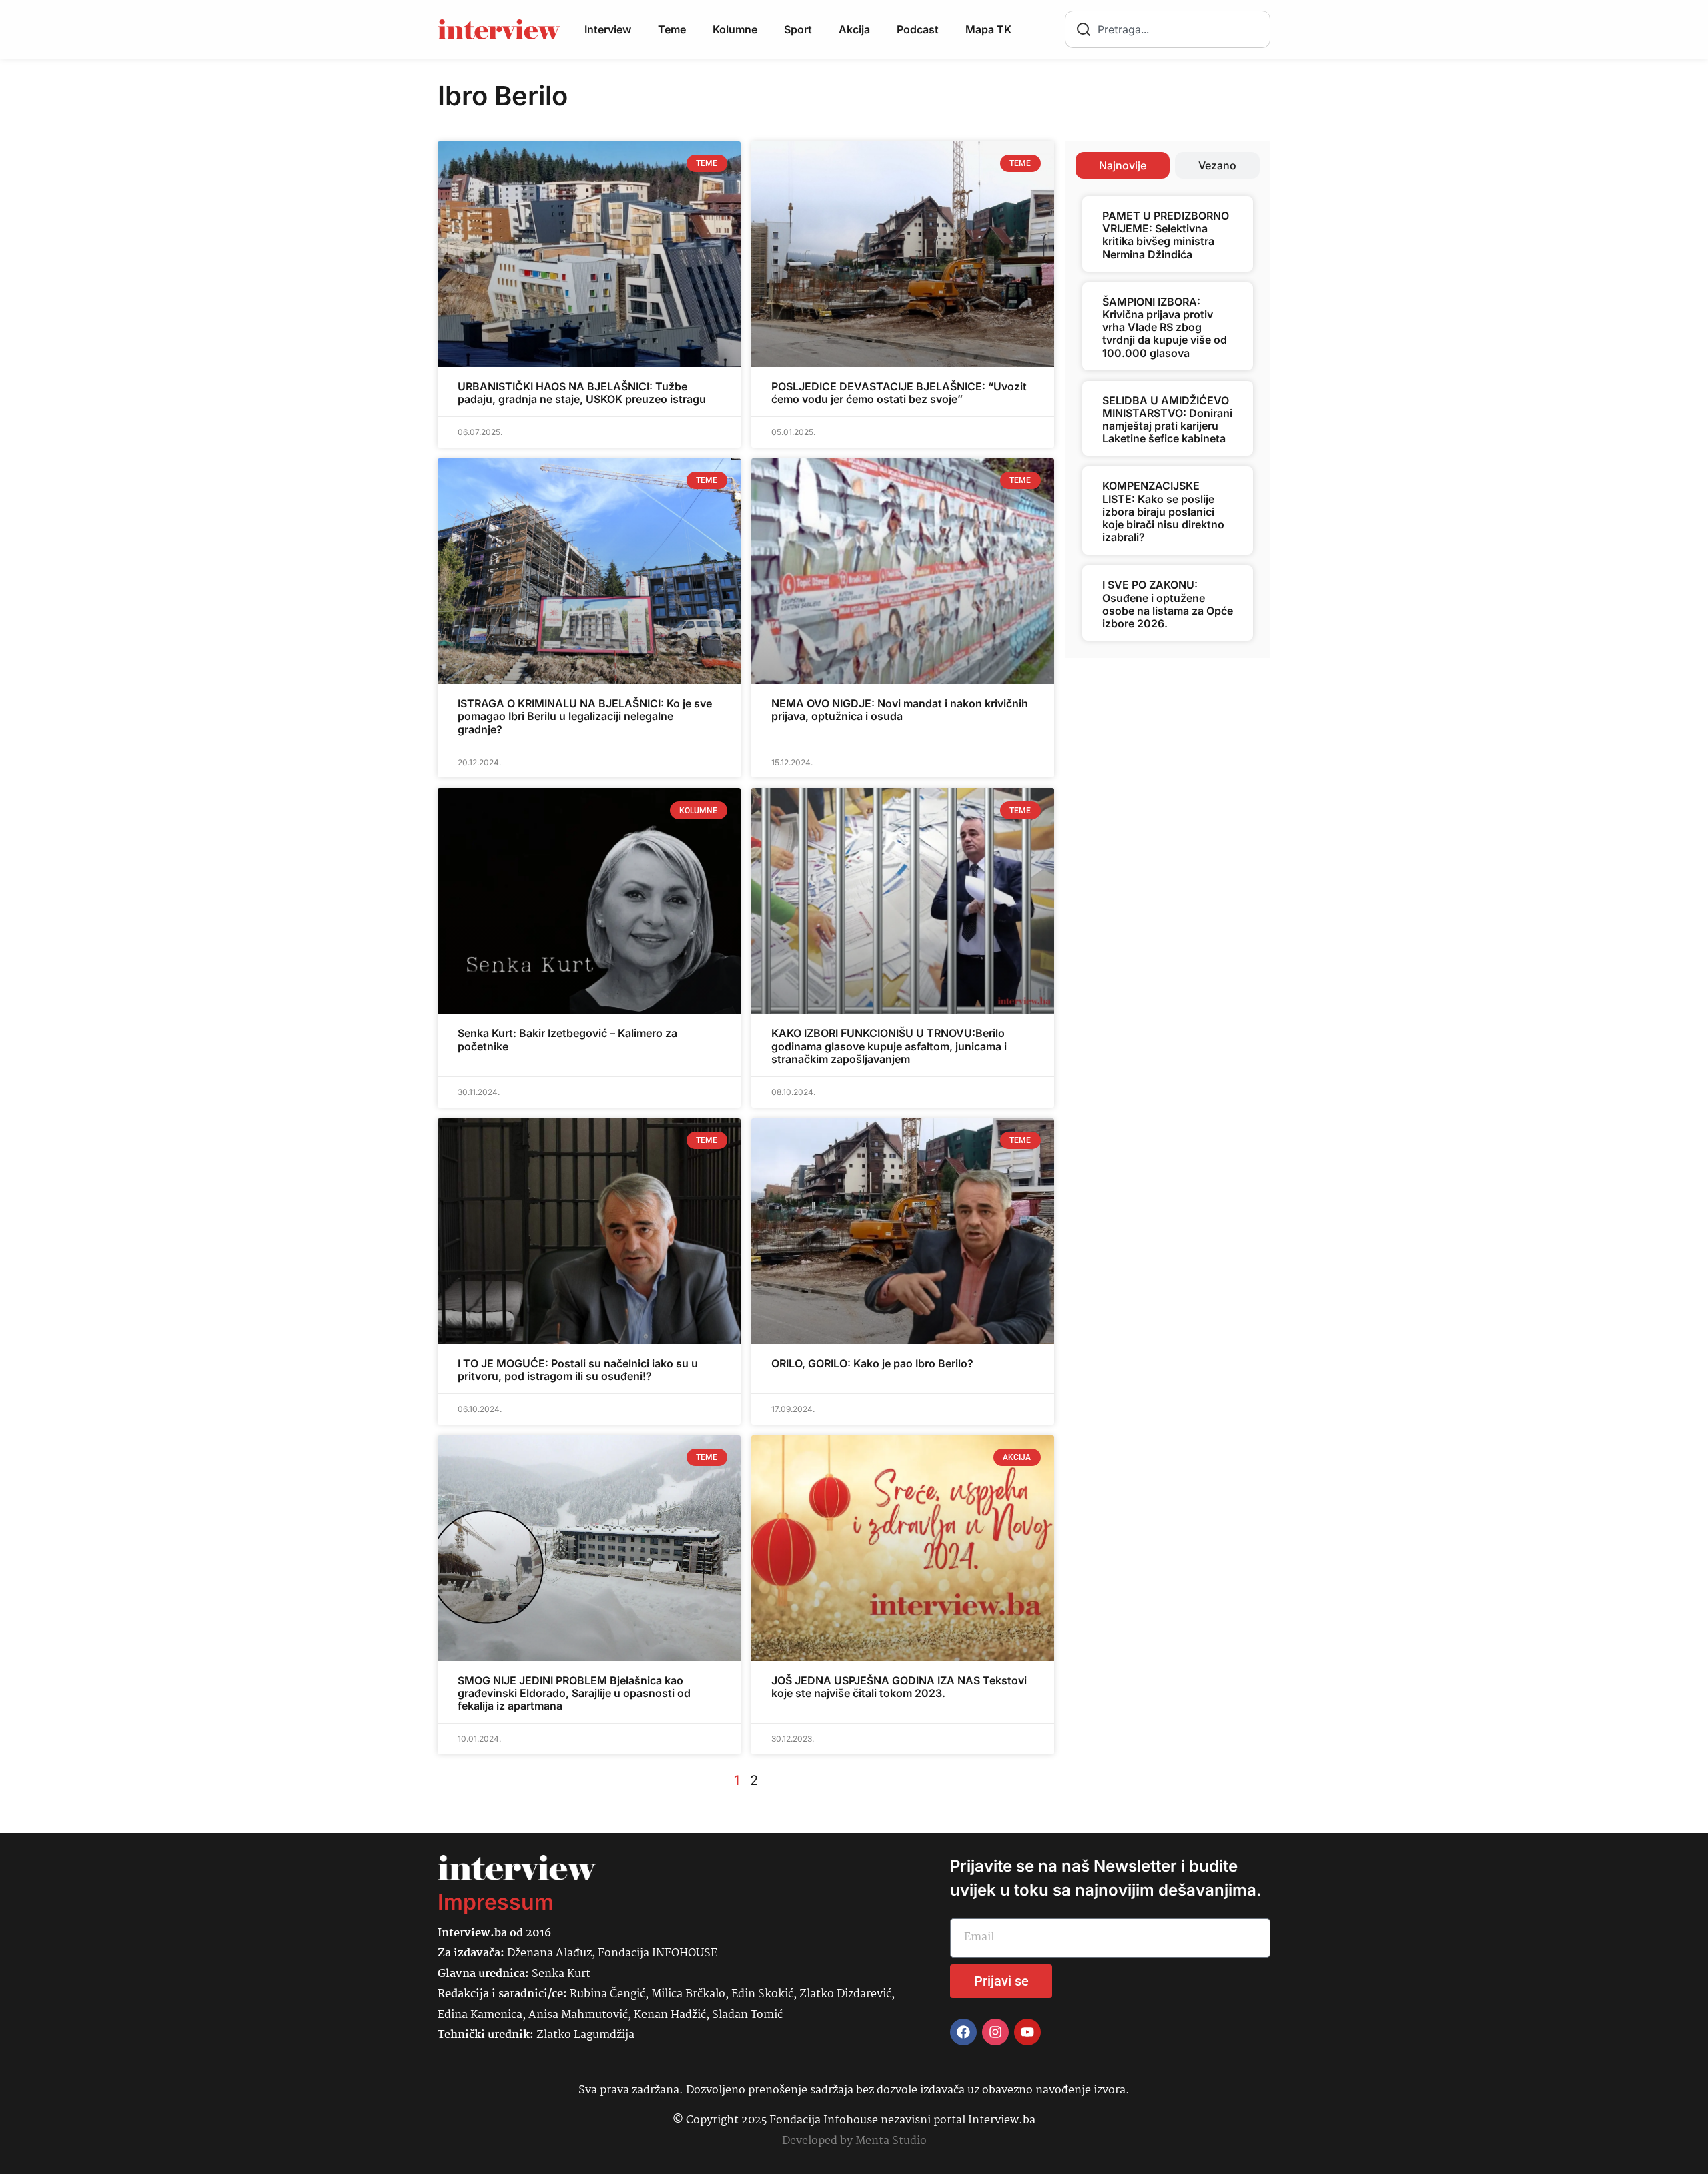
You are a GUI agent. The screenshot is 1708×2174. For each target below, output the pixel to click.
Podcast (918, 29)
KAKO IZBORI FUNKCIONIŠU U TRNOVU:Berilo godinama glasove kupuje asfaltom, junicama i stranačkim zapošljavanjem (889, 1046)
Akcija (854, 29)
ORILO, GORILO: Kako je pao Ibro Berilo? (872, 1363)
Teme (672, 29)
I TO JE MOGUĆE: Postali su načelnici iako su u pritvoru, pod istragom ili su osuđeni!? (578, 1370)
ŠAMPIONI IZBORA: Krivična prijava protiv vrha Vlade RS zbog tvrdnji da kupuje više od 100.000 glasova (1165, 327)
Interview (608, 29)
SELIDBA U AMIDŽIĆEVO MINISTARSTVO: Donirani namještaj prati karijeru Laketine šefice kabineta (1167, 420)
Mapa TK (988, 29)
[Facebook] (963, 2032)
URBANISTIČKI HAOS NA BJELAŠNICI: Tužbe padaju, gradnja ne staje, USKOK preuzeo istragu (582, 393)
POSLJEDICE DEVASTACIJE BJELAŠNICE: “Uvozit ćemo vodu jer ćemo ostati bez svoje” (899, 393)
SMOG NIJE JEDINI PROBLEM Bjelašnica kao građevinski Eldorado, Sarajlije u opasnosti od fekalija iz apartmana (574, 1693)
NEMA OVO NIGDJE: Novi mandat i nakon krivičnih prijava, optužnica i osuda (900, 710)
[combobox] (1168, 29)
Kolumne (735, 29)
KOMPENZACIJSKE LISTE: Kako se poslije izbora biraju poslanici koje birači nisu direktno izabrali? (1163, 511)
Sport (798, 29)
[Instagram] (995, 2032)
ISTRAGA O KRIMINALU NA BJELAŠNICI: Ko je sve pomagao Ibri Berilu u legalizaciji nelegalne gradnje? (585, 716)
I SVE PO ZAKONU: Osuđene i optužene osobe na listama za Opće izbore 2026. (1168, 604)
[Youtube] (1027, 2032)
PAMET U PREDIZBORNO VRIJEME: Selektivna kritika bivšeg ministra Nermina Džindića (1166, 235)
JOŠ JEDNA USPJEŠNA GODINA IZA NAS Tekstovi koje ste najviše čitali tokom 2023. (899, 1687)
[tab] (1123, 165)
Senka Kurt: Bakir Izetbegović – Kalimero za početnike (567, 1039)
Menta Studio (891, 2141)
